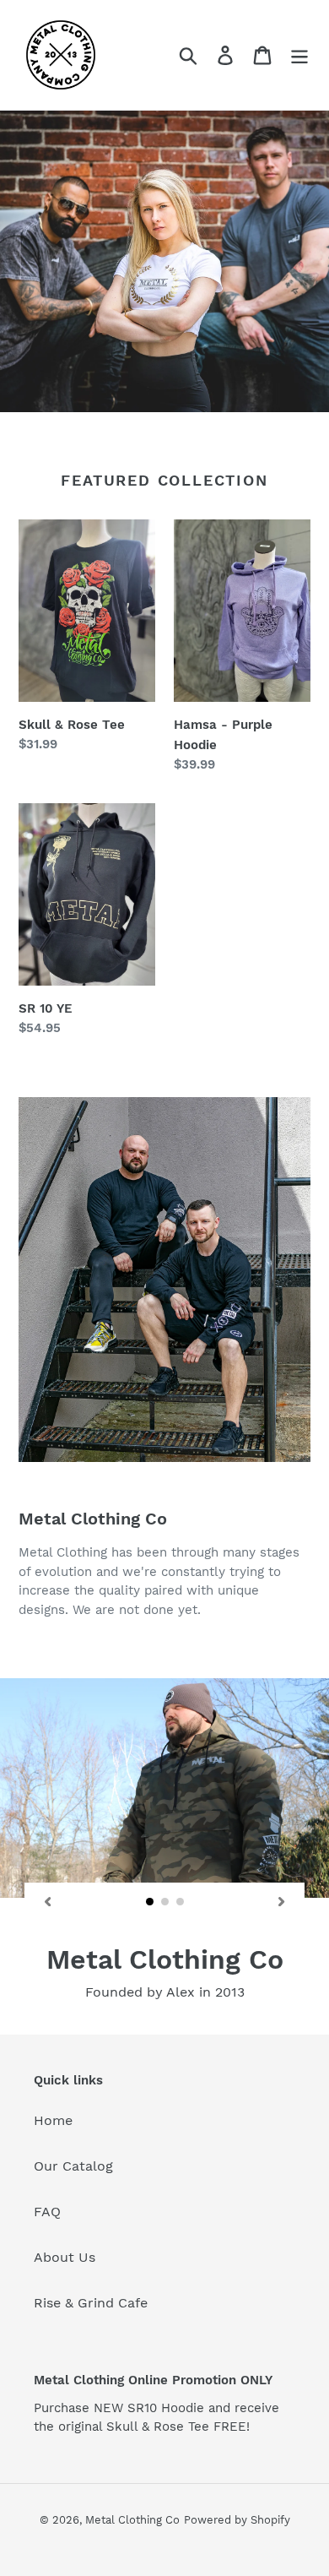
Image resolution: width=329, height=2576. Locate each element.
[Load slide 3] (181, 1902)
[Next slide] (282, 1901)
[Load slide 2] (165, 1902)
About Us (65, 2257)
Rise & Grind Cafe (91, 2303)
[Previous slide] (47, 1901)
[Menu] (299, 55)
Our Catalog (73, 2166)
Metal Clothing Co (132, 2520)
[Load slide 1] (150, 1902)
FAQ (47, 2212)
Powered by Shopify (237, 2520)
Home (53, 2120)
